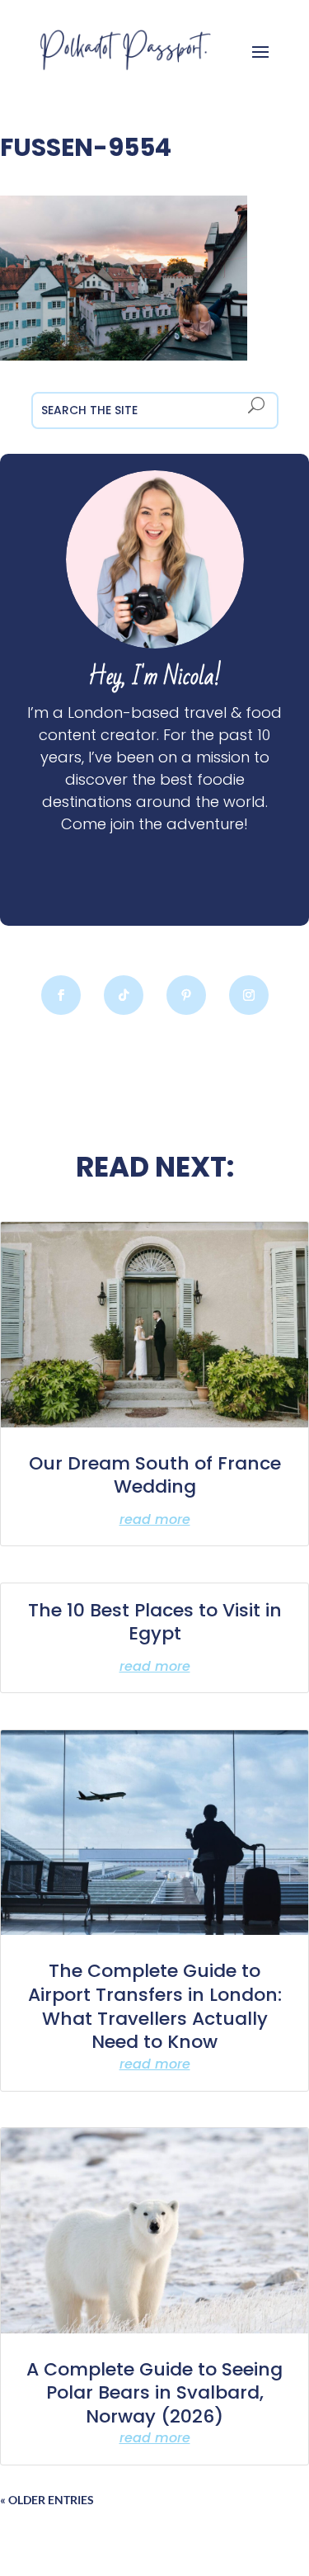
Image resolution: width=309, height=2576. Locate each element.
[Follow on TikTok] (124, 995)
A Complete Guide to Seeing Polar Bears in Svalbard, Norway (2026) (154, 2393)
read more (155, 1519)
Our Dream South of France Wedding (155, 1475)
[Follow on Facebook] (61, 995)
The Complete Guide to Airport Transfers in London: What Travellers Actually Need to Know (155, 2006)
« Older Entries (47, 2500)
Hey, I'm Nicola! (155, 677)
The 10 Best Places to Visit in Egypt (155, 1622)
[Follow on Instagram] (249, 995)
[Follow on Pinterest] (186, 995)
